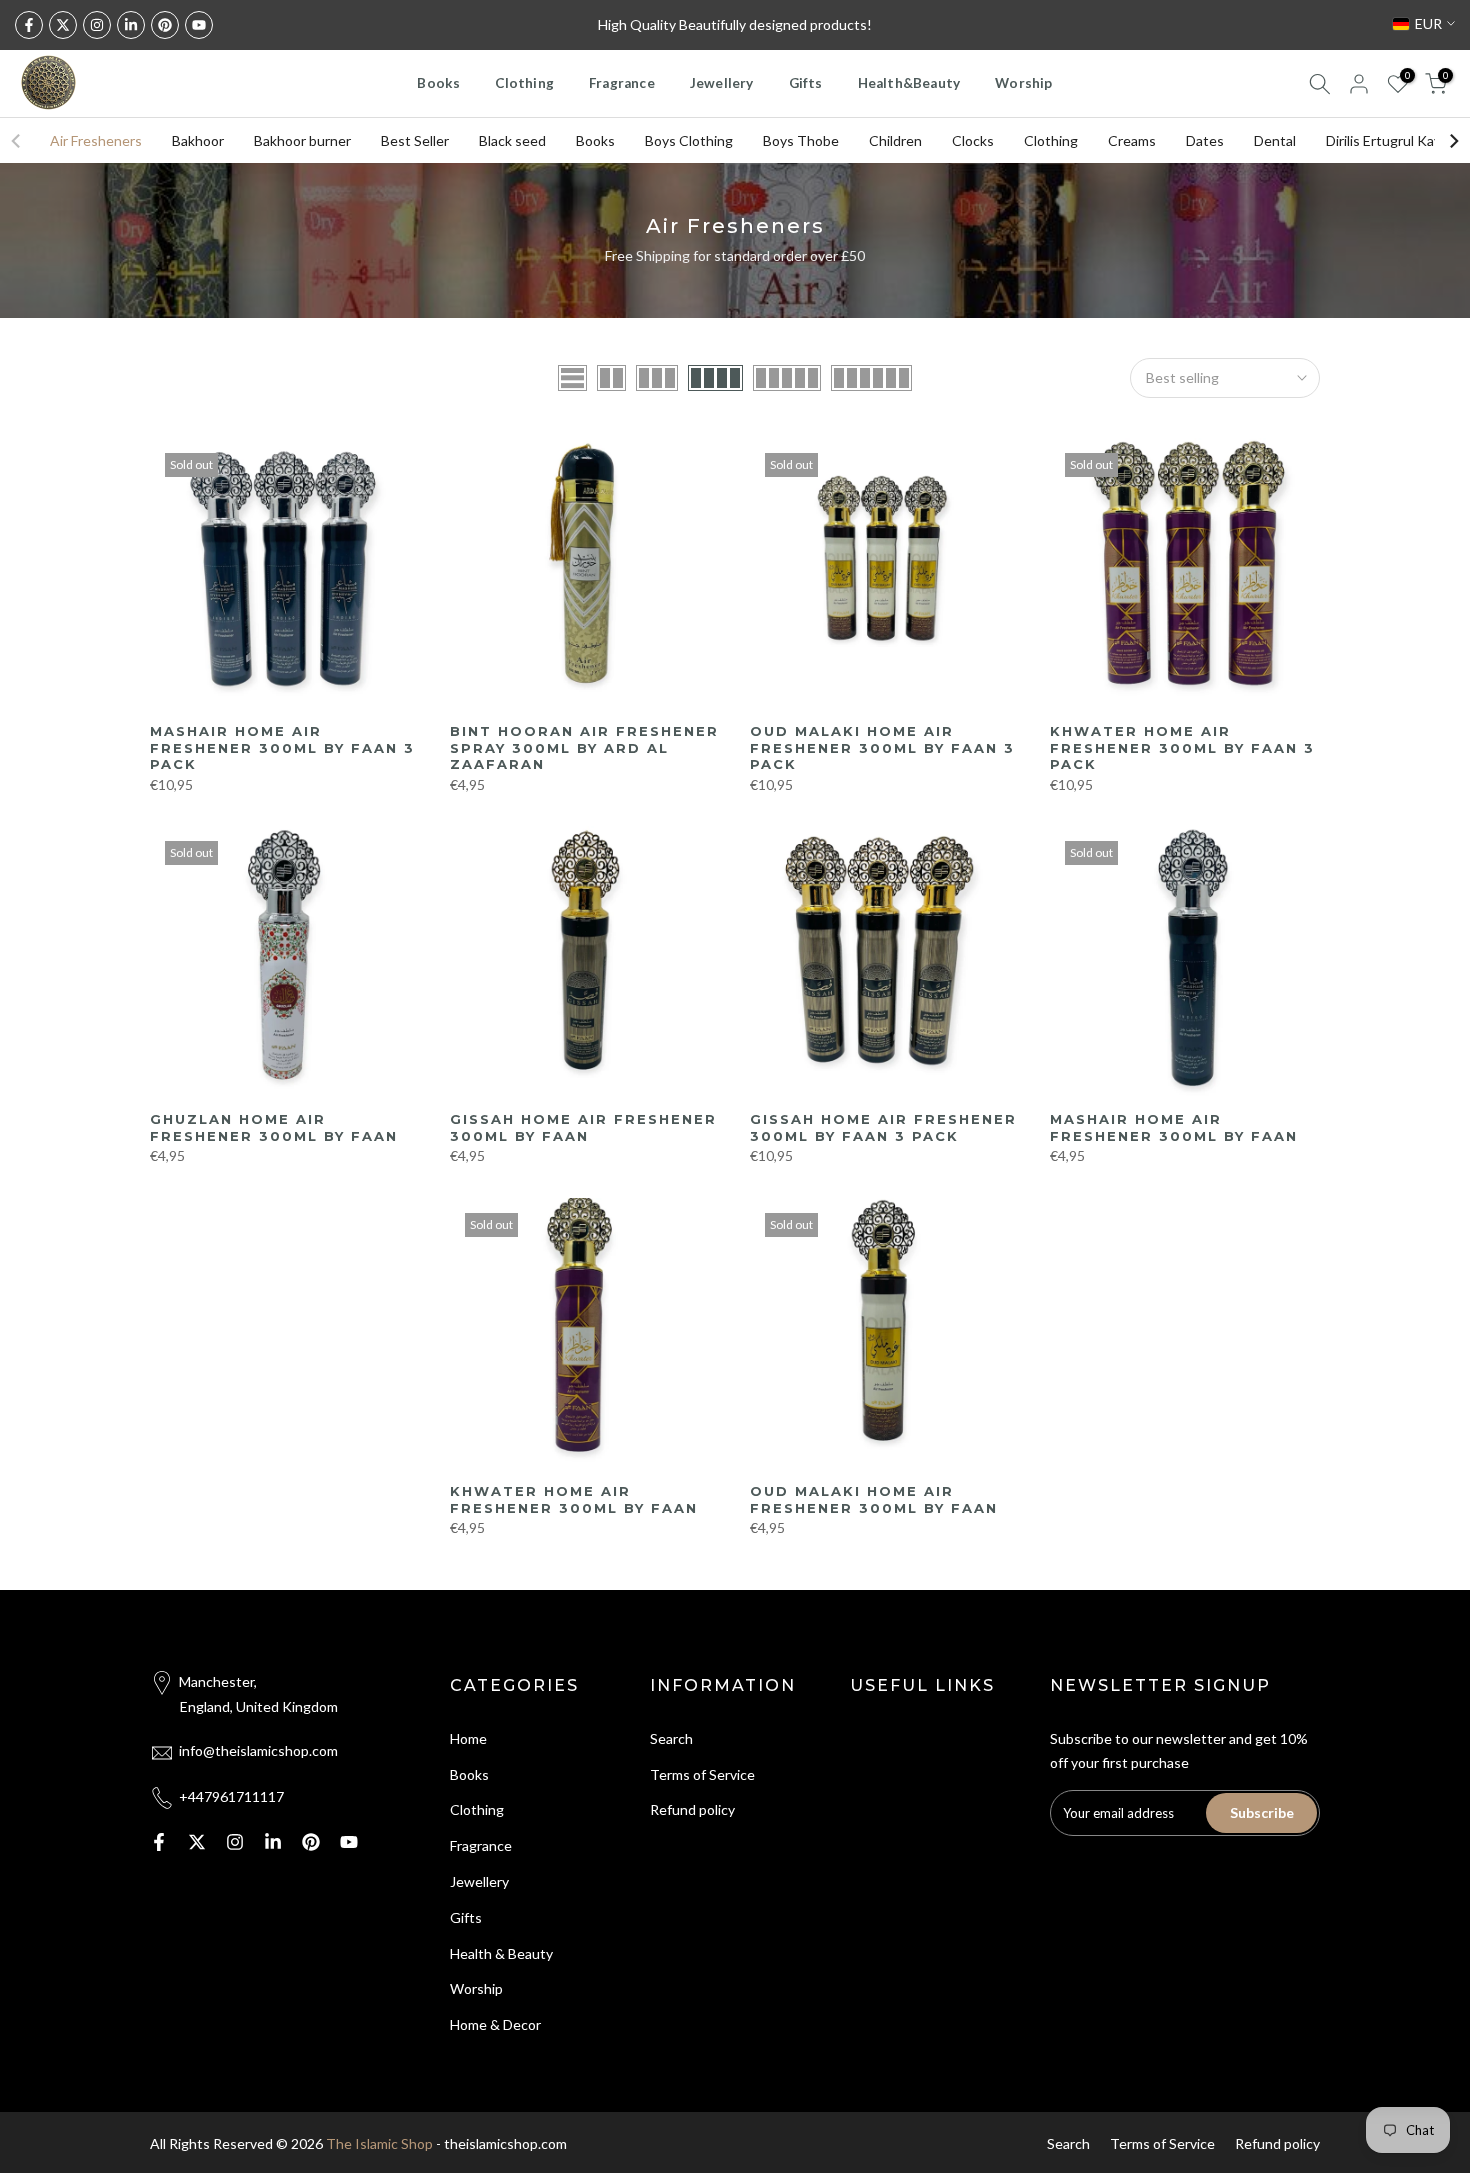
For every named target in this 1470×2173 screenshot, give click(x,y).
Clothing (524, 83)
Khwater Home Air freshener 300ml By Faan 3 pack (1182, 747)
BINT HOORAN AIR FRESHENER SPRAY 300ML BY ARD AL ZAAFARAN (584, 747)
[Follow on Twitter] (63, 25)
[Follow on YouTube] (199, 25)
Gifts (806, 83)
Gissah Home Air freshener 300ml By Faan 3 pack (883, 1127)
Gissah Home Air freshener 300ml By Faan (583, 1127)
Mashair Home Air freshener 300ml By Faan (1174, 1127)
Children (895, 140)
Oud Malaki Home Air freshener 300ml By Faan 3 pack (882, 747)
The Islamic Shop (379, 2143)
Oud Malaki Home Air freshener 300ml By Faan (874, 1499)
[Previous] (17, 141)
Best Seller (415, 140)
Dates (1205, 140)
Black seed (512, 140)
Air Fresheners (96, 140)
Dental (1275, 140)
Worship (1023, 83)
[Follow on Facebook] (29, 25)
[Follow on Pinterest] (165, 25)
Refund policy (692, 1809)
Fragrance (622, 83)
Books (438, 83)
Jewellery (722, 83)
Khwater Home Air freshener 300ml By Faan (574, 1499)
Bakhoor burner (302, 140)
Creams (1132, 140)
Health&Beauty (909, 83)
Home (468, 1738)
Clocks (973, 140)
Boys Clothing (689, 140)
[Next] (1453, 141)
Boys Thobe (801, 140)
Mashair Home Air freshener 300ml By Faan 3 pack (282, 747)
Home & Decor (495, 2024)
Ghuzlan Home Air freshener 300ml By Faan (274, 1127)
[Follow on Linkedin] (131, 25)
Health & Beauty (501, 1953)
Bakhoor (198, 140)
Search (671, 1738)
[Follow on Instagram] (97, 25)
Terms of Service (702, 1774)
